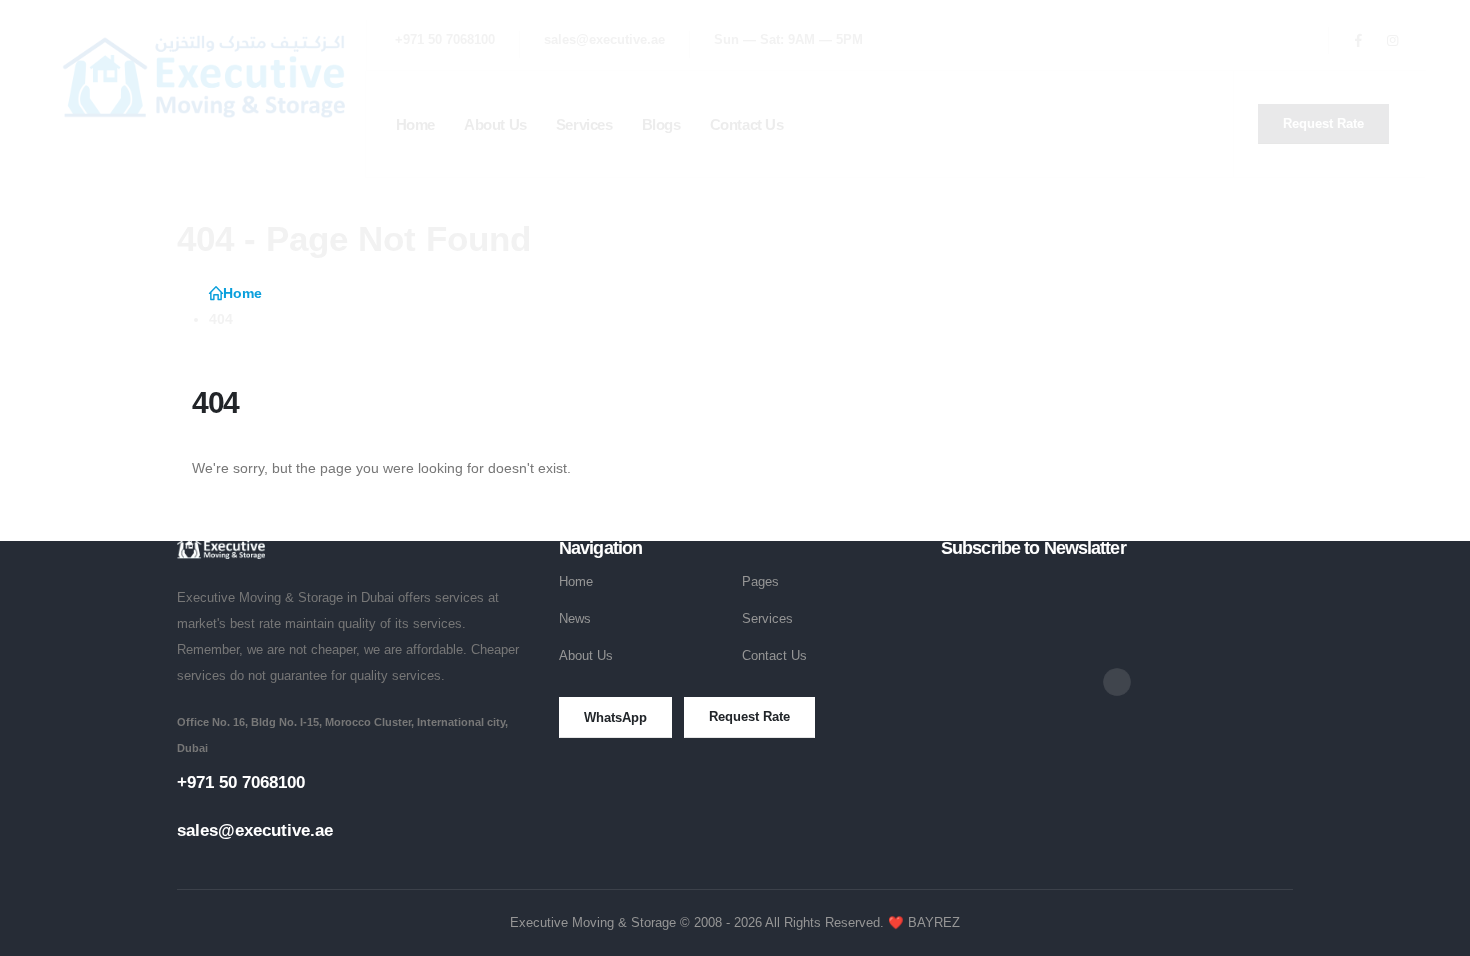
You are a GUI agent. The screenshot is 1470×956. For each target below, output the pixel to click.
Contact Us (774, 656)
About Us (586, 656)
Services (767, 619)
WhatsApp (615, 717)
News (575, 619)
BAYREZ (934, 923)
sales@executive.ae (255, 830)
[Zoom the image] (221, 548)
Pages (760, 582)
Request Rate (749, 716)
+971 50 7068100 (241, 782)
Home (576, 582)
